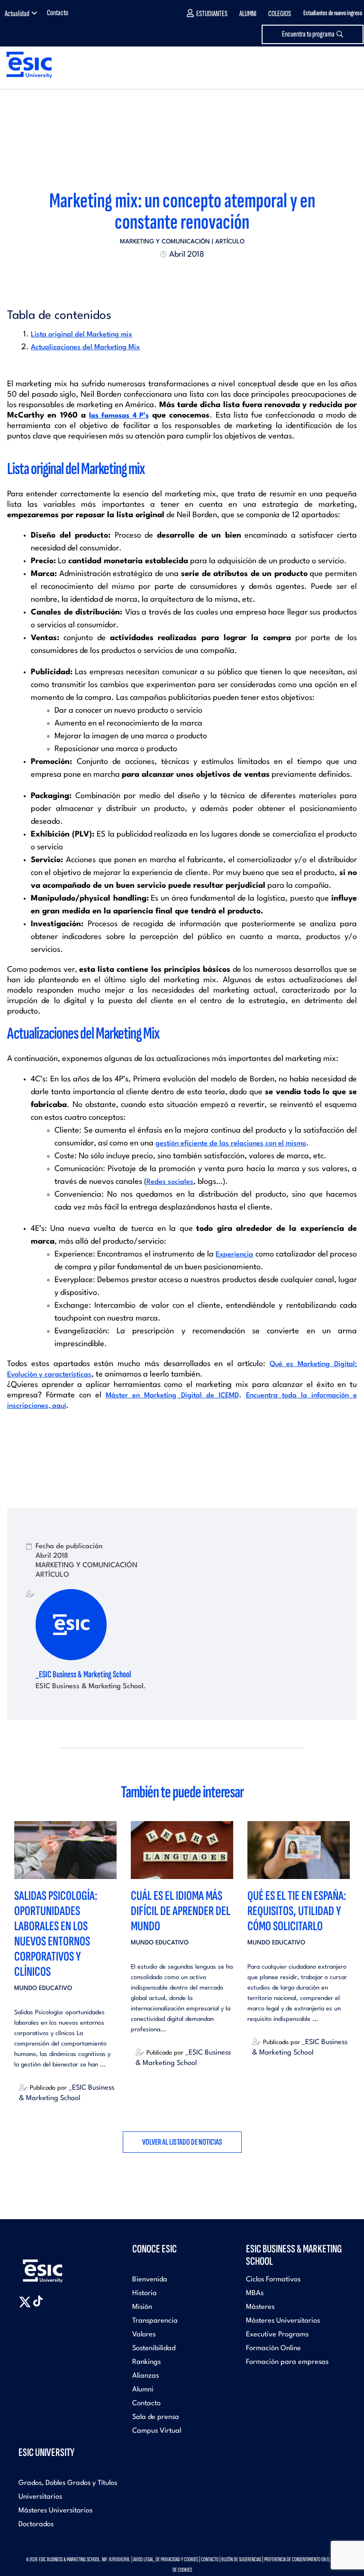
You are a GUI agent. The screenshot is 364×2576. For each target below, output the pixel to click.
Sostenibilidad (154, 2348)
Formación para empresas (287, 2362)
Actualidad (17, 14)
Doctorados (36, 2525)
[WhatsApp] (191, 277)
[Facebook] (173, 277)
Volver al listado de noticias (182, 2142)
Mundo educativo (43, 1988)
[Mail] (199, 277)
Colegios (280, 14)
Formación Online (273, 2348)
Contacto (58, 13)
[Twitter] (165, 277)
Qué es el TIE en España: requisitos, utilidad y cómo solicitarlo (297, 1911)
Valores (144, 2335)
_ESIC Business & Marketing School (83, 1674)
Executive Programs (277, 2335)
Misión (142, 2307)
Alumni (248, 14)
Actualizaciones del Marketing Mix (85, 348)
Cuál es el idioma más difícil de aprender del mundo (181, 1911)
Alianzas (146, 2376)
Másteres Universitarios (283, 2321)
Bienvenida (150, 2280)
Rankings (146, 2362)
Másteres (260, 2307)
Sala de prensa (156, 2417)
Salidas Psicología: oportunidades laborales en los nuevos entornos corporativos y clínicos (56, 1934)
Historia (145, 2293)
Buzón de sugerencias (241, 2559)
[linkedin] (182, 277)
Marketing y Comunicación (165, 242)
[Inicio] (26, 65)
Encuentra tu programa (308, 34)
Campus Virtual (157, 2431)
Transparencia (155, 2321)
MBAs (255, 2293)
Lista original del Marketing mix (82, 335)
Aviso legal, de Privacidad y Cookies (166, 2559)
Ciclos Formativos (273, 2280)
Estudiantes (212, 14)
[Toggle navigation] (348, 65)
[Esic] (56, 2266)
